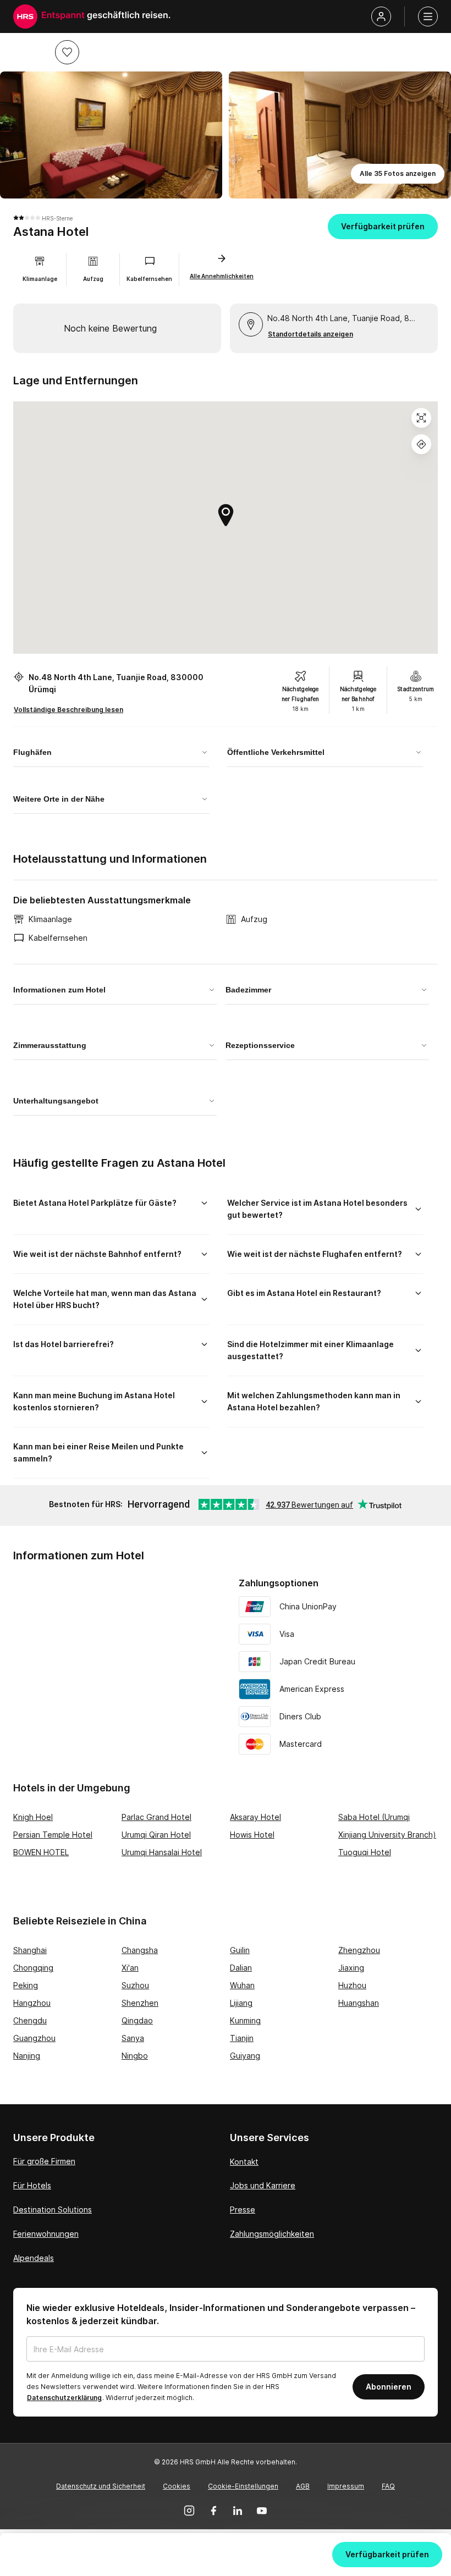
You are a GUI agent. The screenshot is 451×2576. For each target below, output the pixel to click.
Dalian (241, 1968)
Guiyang (245, 2056)
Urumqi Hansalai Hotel (162, 1852)
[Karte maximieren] (421, 418)
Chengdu (30, 2020)
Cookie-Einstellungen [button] (243, 2486)
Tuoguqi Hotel (365, 1852)
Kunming (245, 2020)
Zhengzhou (359, 1950)
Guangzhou (34, 2038)
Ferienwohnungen (46, 2234)
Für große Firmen (44, 2161)
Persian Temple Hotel (53, 1835)
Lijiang (241, 2003)
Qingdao (137, 2020)
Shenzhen (140, 2003)
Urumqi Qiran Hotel (156, 1835)
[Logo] (25, 16)
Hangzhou (32, 2003)
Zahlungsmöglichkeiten (272, 2234)
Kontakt (244, 2162)
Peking (26, 1985)
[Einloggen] (381, 16)
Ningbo (135, 2056)
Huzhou (352, 1985)
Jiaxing (351, 1968)
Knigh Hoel (33, 1817)
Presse (243, 2210)
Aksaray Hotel (255, 1817)
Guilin (240, 1950)
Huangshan (359, 2003)
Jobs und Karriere (263, 2185)
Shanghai (30, 1950)
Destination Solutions (53, 2210)
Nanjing (27, 2056)
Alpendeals (34, 2258)
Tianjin (242, 2038)
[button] (67, 52)
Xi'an (130, 1968)
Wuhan (242, 1985)
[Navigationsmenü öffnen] (428, 16)
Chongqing (33, 1968)
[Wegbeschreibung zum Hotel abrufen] (421, 444)
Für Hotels (32, 2185)
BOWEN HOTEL (41, 1852)
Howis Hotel (252, 1835)
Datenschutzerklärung (64, 2398)
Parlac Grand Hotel (156, 1817)
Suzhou (135, 1985)
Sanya (133, 2038)
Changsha (140, 1950)
